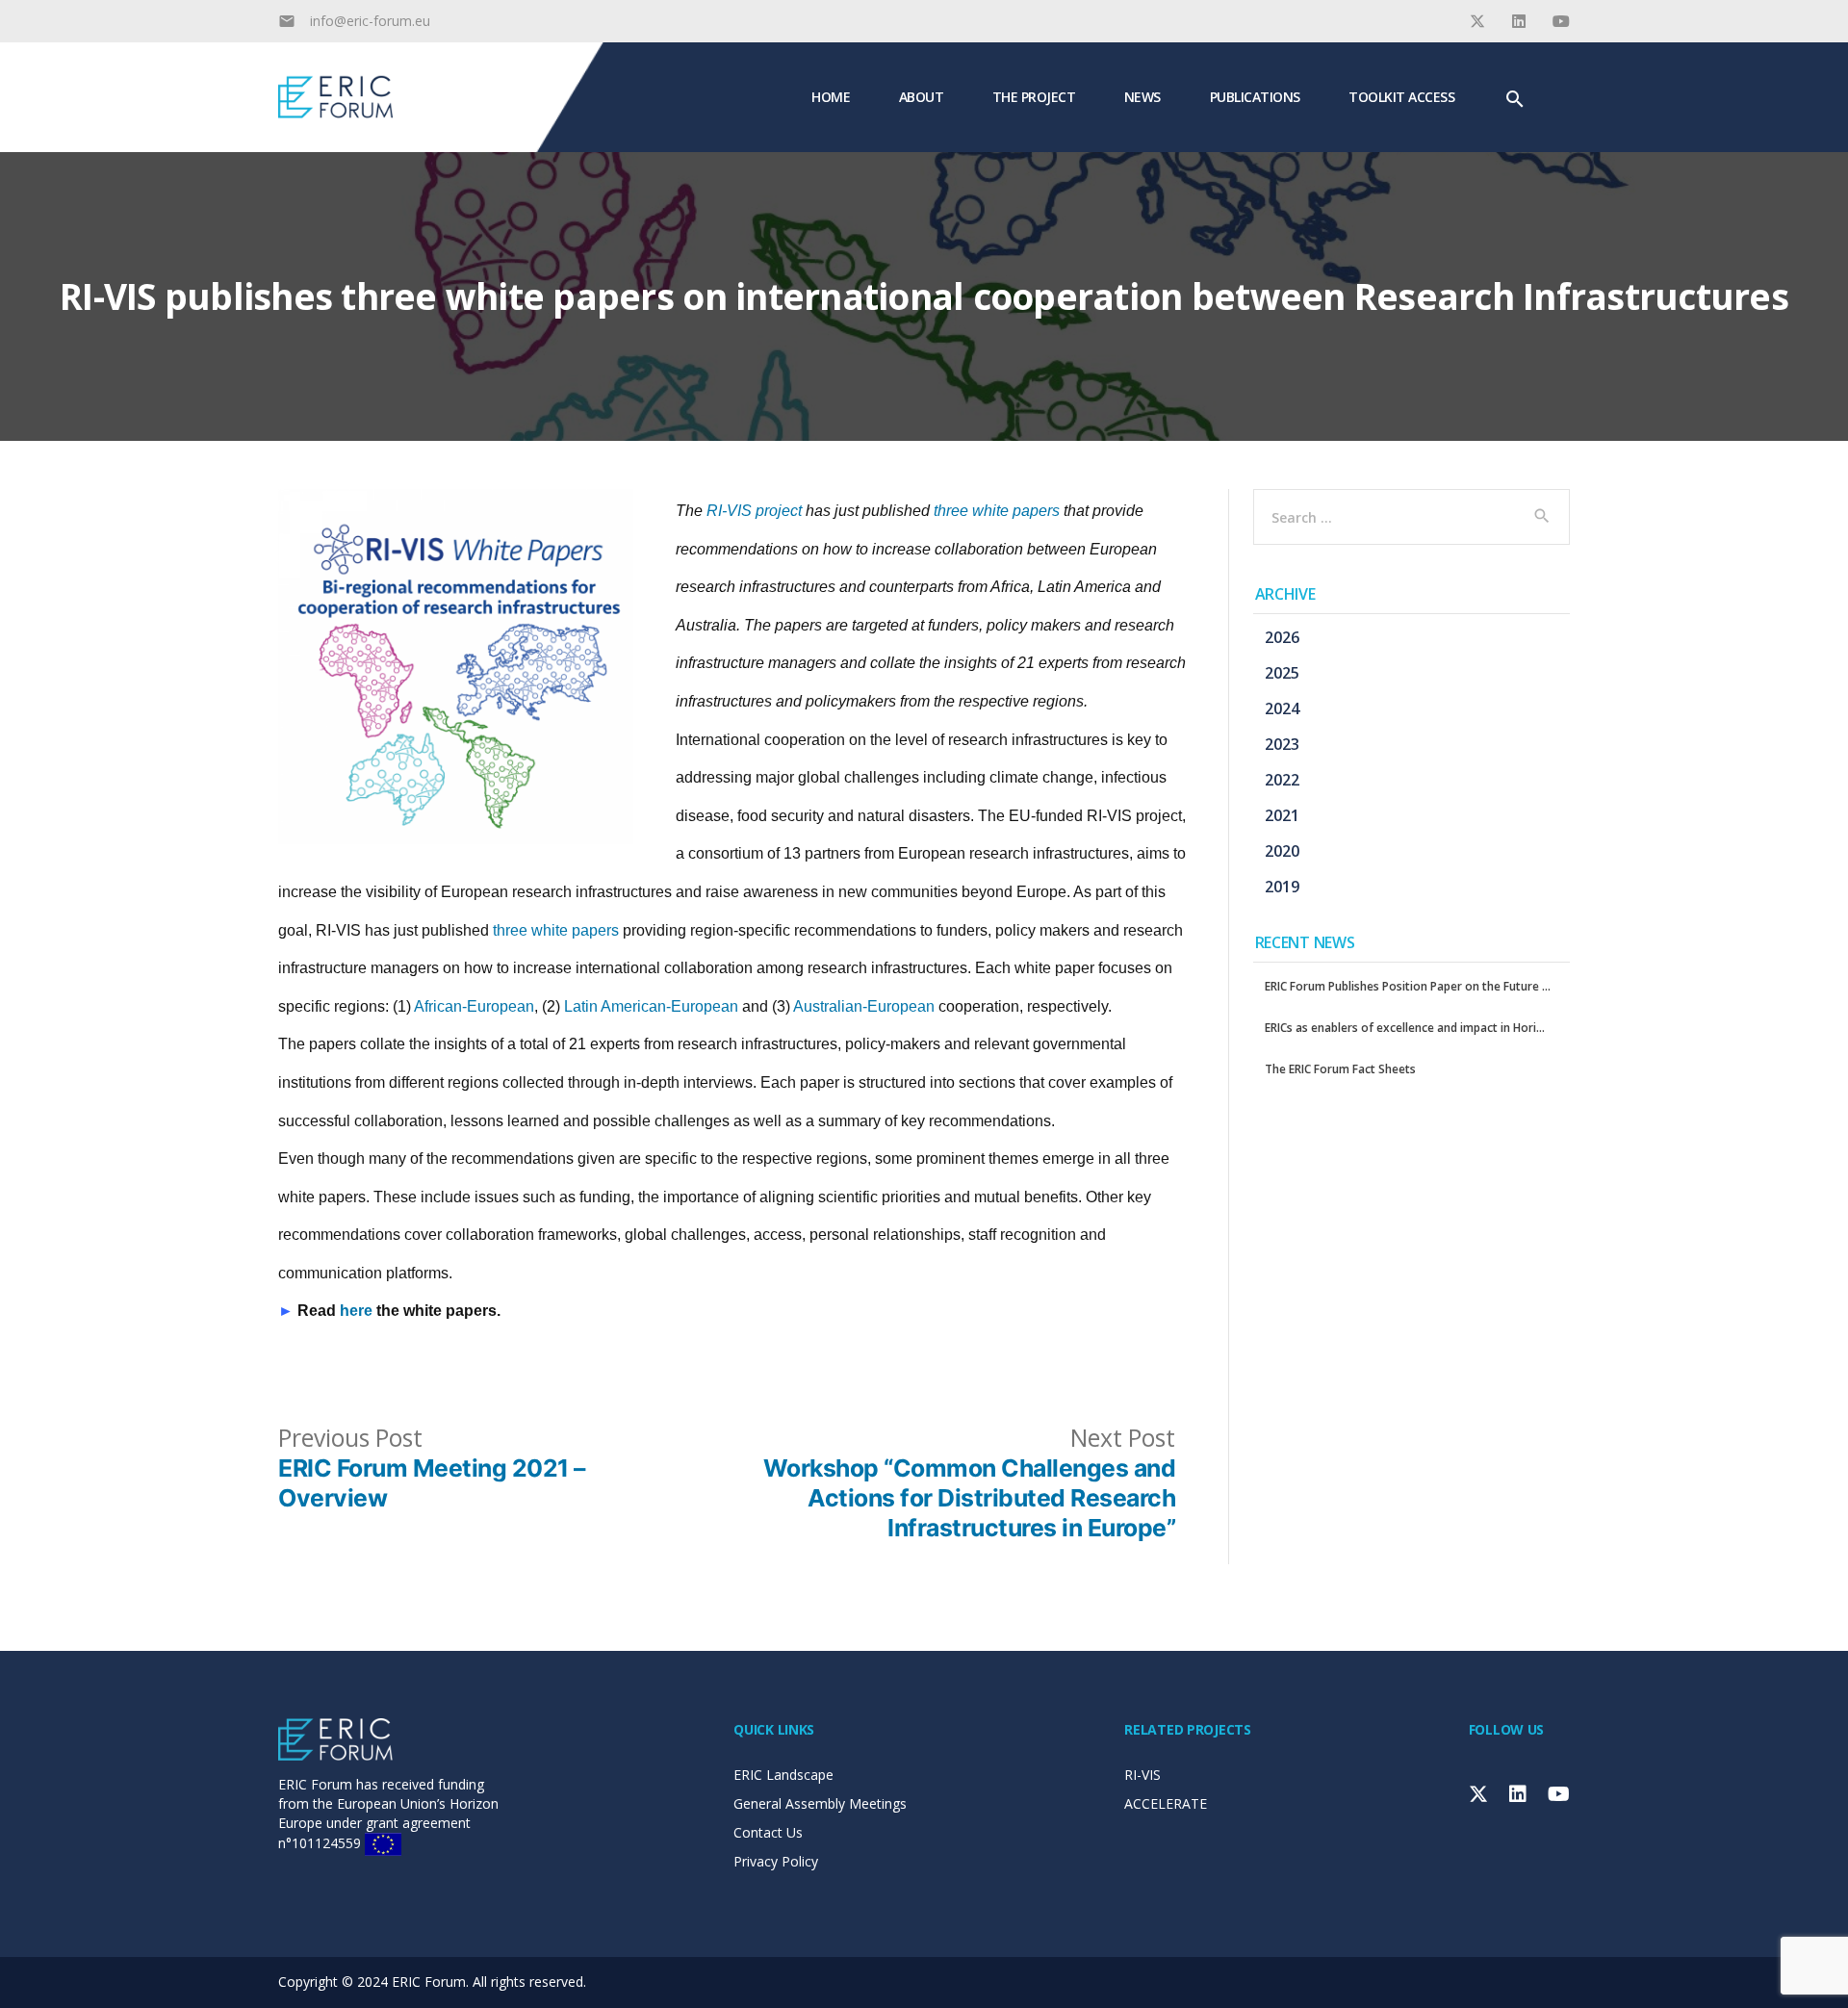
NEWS (1142, 96)
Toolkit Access (1401, 96)
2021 (1282, 815)
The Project (1034, 96)
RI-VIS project (754, 511)
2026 (1282, 637)
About (922, 96)
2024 (1282, 708)
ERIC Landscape (783, 1775)
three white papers (997, 511)
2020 (1282, 851)
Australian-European (864, 1006)
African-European (474, 1006)
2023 (1282, 744)
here (356, 1311)
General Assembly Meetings (820, 1803)
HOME (831, 96)
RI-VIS (1142, 1775)
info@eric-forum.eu (370, 21)
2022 (1282, 780)
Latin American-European (651, 1006)
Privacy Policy (776, 1861)
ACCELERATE (1166, 1803)
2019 (1282, 887)
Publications (1255, 96)
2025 (1282, 673)
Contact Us (768, 1832)
